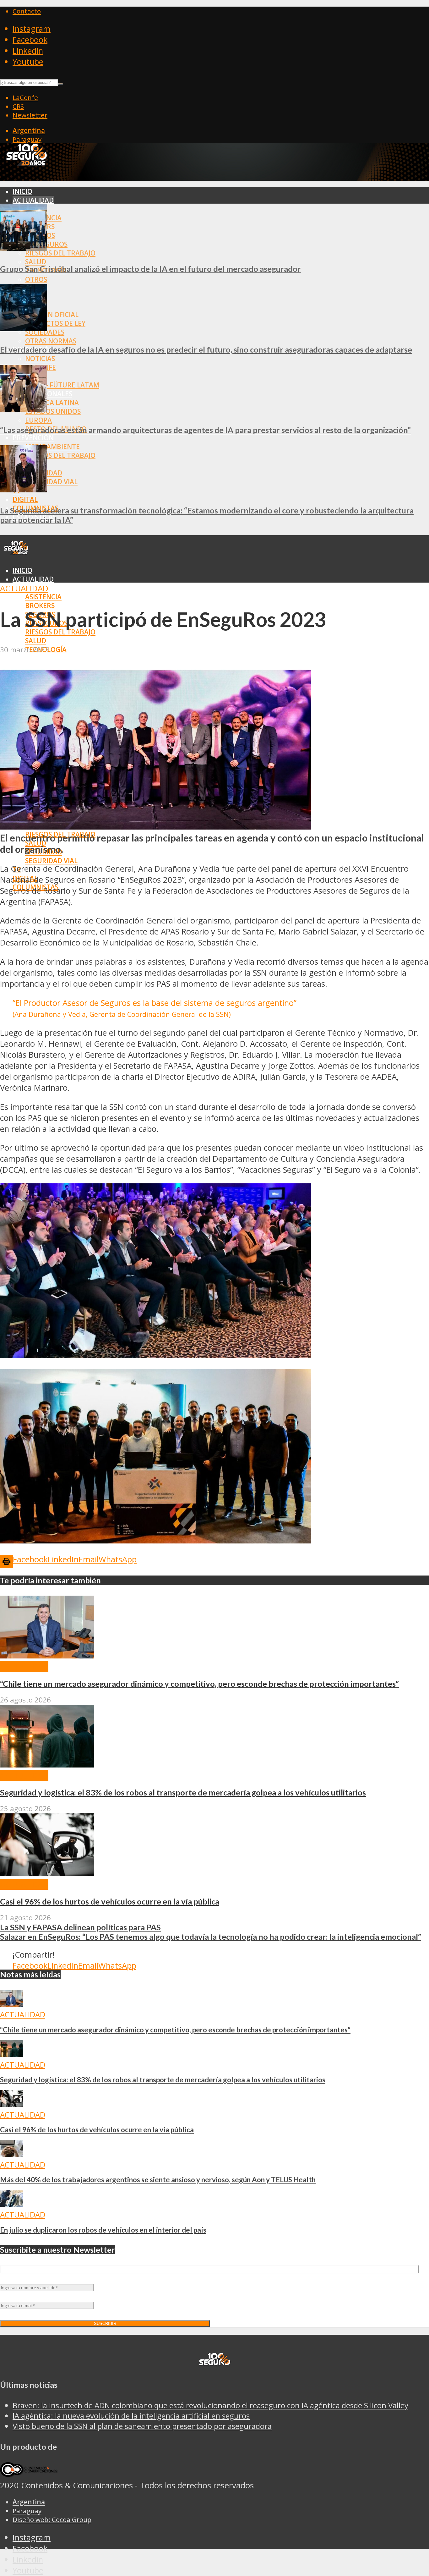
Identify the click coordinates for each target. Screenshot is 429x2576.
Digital (25, 499)
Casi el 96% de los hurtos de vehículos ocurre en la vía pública (110, 1901)
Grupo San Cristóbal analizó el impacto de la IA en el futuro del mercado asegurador (150, 269)
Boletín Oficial (52, 315)
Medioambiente (52, 447)
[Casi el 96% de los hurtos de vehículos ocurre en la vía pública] (47, 1873)
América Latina (52, 403)
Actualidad (33, 200)
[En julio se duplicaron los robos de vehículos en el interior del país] (12, 2204)
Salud (36, 262)
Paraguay (27, 139)
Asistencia (43, 597)
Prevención (33, 438)
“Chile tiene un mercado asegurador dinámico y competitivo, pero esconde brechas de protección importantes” (199, 1684)
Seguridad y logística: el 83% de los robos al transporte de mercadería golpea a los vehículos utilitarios (183, 1792)
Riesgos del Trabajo (60, 253)
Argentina (29, 130)
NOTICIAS (40, 359)
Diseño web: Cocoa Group (52, 2519)
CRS (18, 106)
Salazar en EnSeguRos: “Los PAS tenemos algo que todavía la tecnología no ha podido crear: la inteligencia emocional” (211, 1937)
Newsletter (30, 115)
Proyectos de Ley (55, 323)
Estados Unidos (53, 411)
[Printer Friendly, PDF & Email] (6, 1561)
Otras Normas (51, 341)
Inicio (22, 191)
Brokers (40, 606)
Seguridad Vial (51, 482)
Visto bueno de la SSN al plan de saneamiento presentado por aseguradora (142, 2426)
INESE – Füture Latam (62, 385)
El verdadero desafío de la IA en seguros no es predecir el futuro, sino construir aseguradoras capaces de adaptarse (206, 349)
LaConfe (25, 97)
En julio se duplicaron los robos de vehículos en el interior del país (103, 2230)
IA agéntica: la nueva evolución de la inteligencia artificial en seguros (131, 2416)
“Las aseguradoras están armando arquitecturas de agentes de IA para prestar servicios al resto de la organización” (205, 430)
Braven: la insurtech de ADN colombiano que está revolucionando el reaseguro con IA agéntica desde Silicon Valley (210, 2405)
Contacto (27, 11)
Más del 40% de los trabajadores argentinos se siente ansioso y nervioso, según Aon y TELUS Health (158, 2180)
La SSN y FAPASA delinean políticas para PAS (80, 1927)
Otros (36, 279)
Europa (38, 420)
